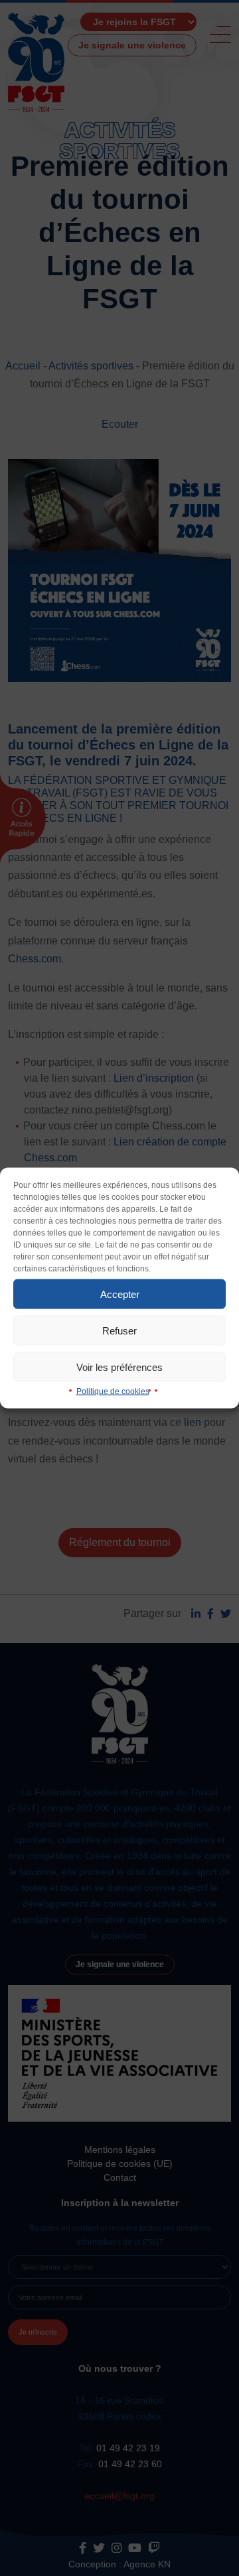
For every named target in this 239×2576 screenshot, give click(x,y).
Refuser (119, 1330)
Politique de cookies (113, 1391)
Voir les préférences (119, 1367)
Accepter (120, 1294)
